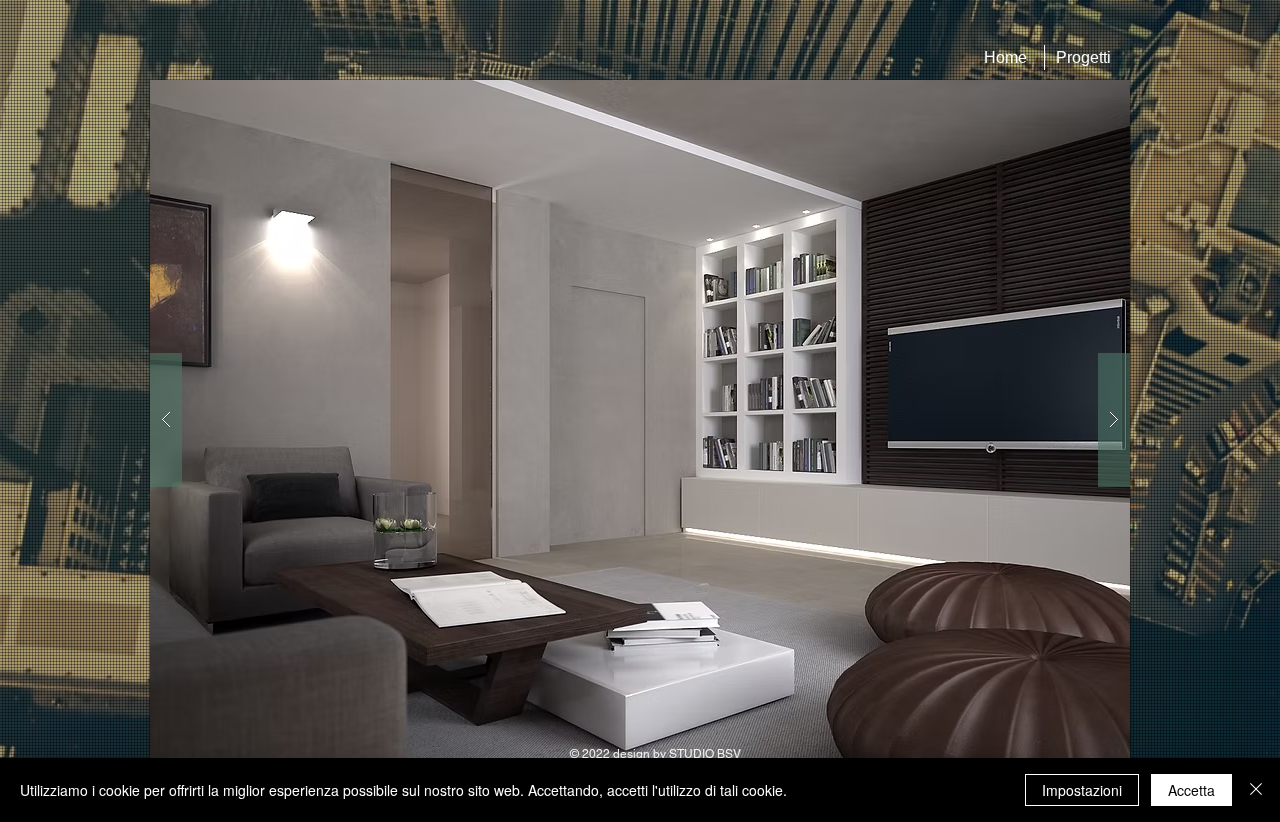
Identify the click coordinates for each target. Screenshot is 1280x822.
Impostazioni (1082, 790)
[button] (640, 419)
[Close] (1256, 790)
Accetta (1191, 790)
